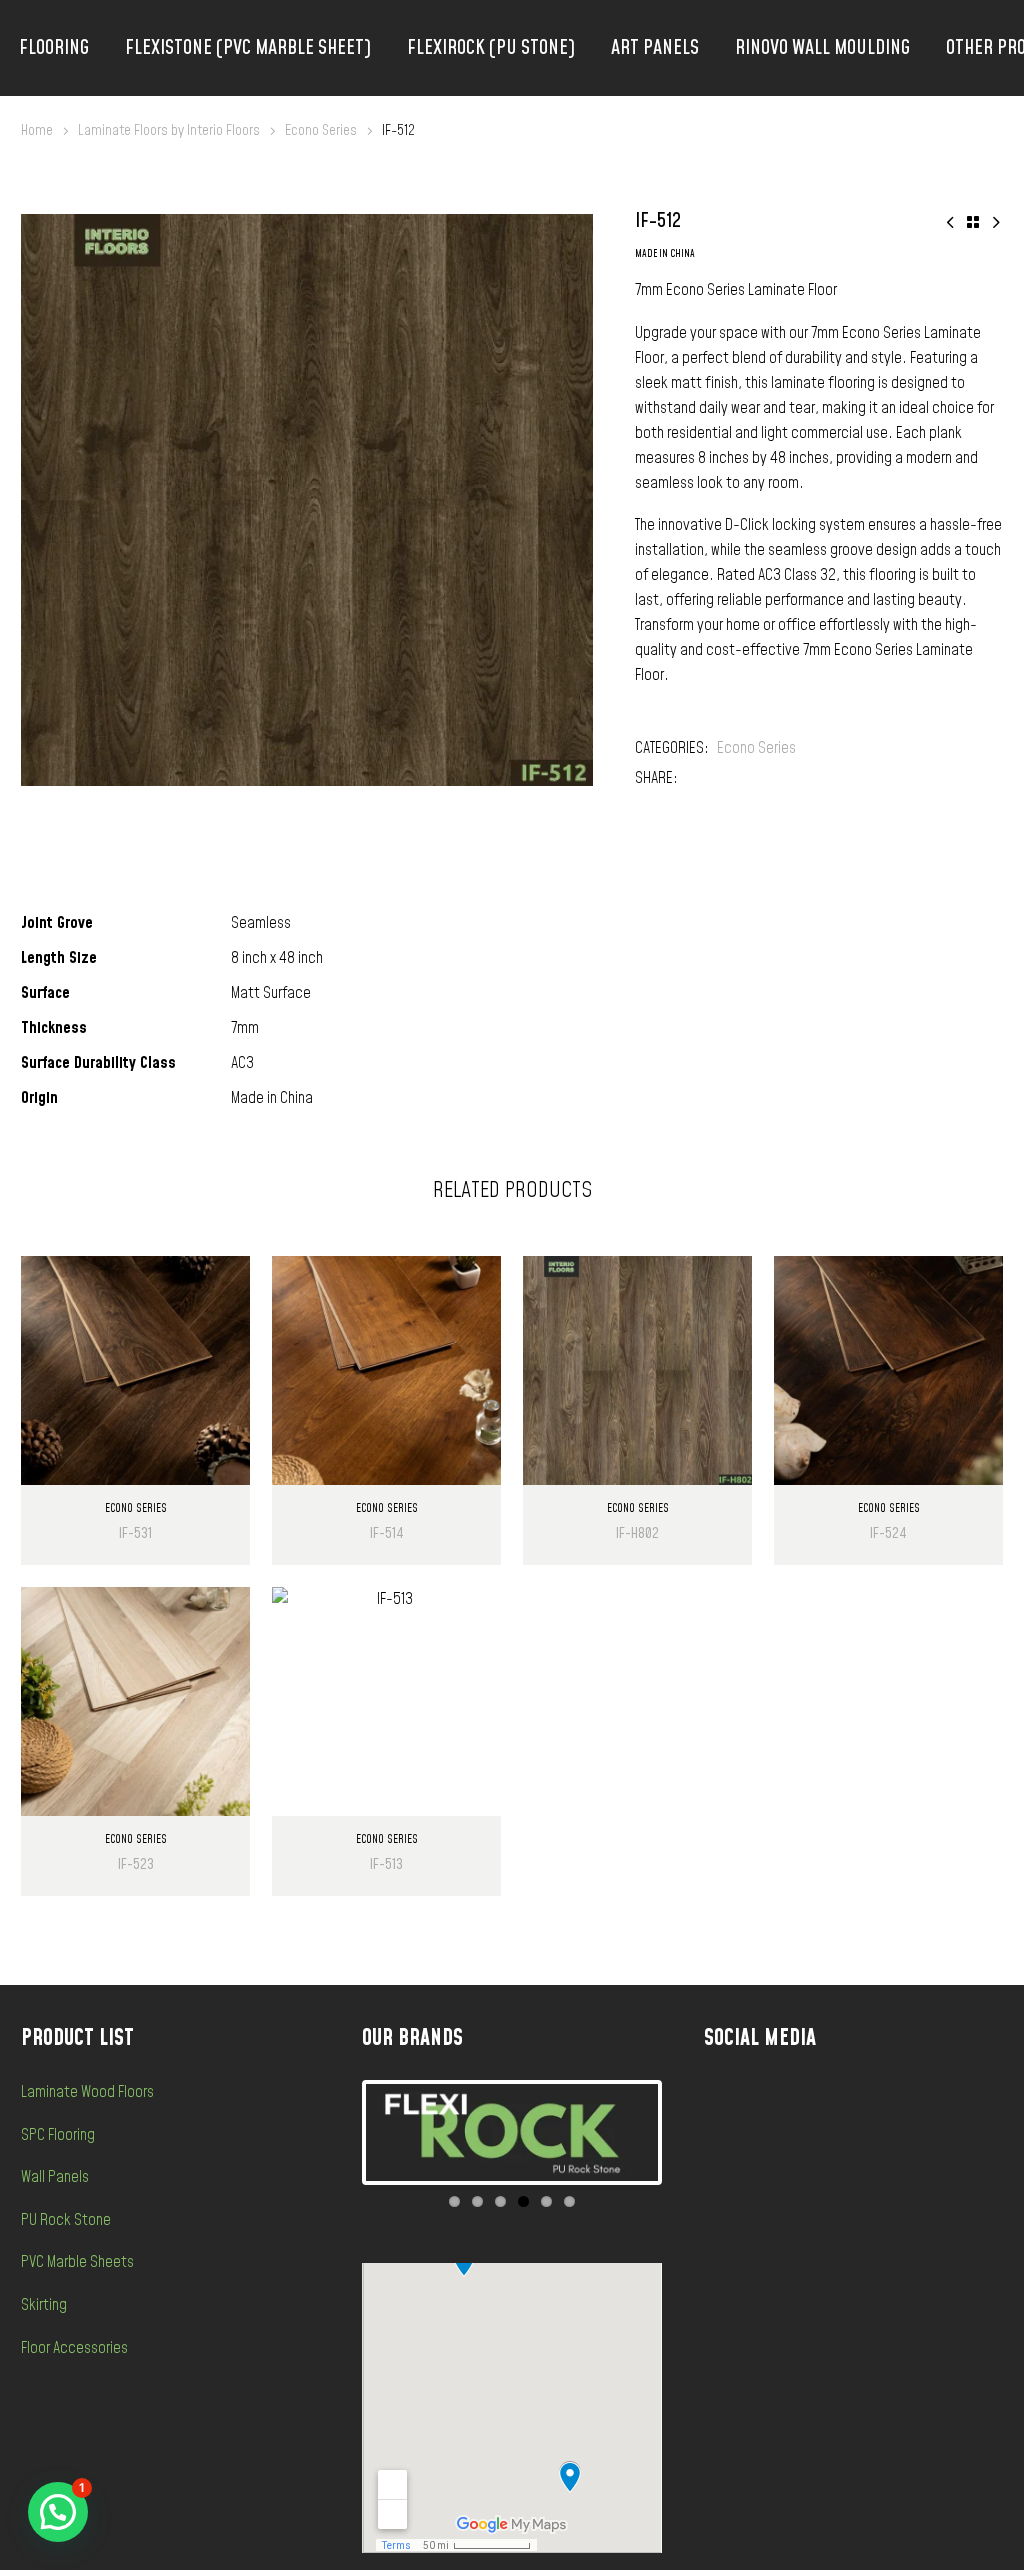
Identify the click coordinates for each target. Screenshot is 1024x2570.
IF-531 (135, 1533)
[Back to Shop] (973, 222)
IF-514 (387, 1533)
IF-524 (888, 1533)
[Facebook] (693, 778)
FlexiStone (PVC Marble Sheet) (248, 48)
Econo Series (321, 130)
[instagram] (823, 2100)
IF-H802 (637, 1533)
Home (37, 130)
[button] (58, 2512)
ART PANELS (655, 48)
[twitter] (883, 2100)
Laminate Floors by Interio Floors (169, 130)
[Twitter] (723, 778)
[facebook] (763, 2100)
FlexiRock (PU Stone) (491, 48)
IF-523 (136, 1864)
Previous (336, 2133)
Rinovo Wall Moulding (822, 48)
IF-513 (386, 1864)
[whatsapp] (943, 2100)
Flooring (54, 48)
